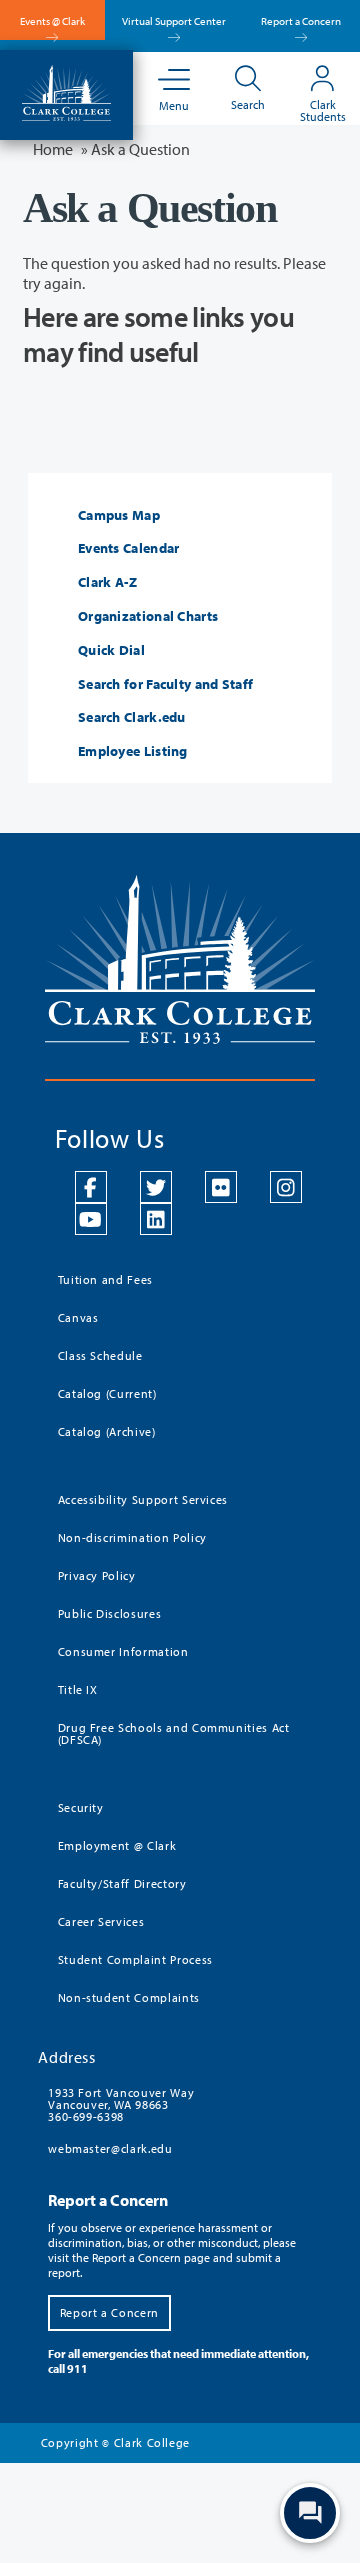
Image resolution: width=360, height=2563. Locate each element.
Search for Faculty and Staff (165, 684)
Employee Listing (133, 751)
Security (81, 1807)
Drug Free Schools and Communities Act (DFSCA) (174, 1733)
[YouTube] (91, 1219)
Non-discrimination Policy (132, 1537)
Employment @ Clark (117, 1845)
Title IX (78, 1689)
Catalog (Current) (107, 1393)
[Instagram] (286, 1187)
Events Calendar (129, 548)
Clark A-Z (108, 582)
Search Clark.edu (132, 717)
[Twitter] (156, 1187)
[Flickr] (221, 1187)
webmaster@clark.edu (110, 2148)
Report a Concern (301, 21)
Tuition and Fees (105, 1279)
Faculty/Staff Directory (122, 1883)
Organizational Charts (148, 616)
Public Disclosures (110, 1613)
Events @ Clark (52, 21)
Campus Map (119, 515)
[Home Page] (66, 91)
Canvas (78, 1317)
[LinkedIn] (156, 1219)
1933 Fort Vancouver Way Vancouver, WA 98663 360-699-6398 (121, 2104)
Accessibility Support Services (143, 1499)
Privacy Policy (97, 1575)
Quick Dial (111, 650)
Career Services (101, 1921)
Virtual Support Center (174, 21)
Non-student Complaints (129, 1997)
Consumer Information (123, 1651)
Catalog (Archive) (107, 1431)
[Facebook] (91, 1187)
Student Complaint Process (135, 1959)
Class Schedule (100, 1355)
